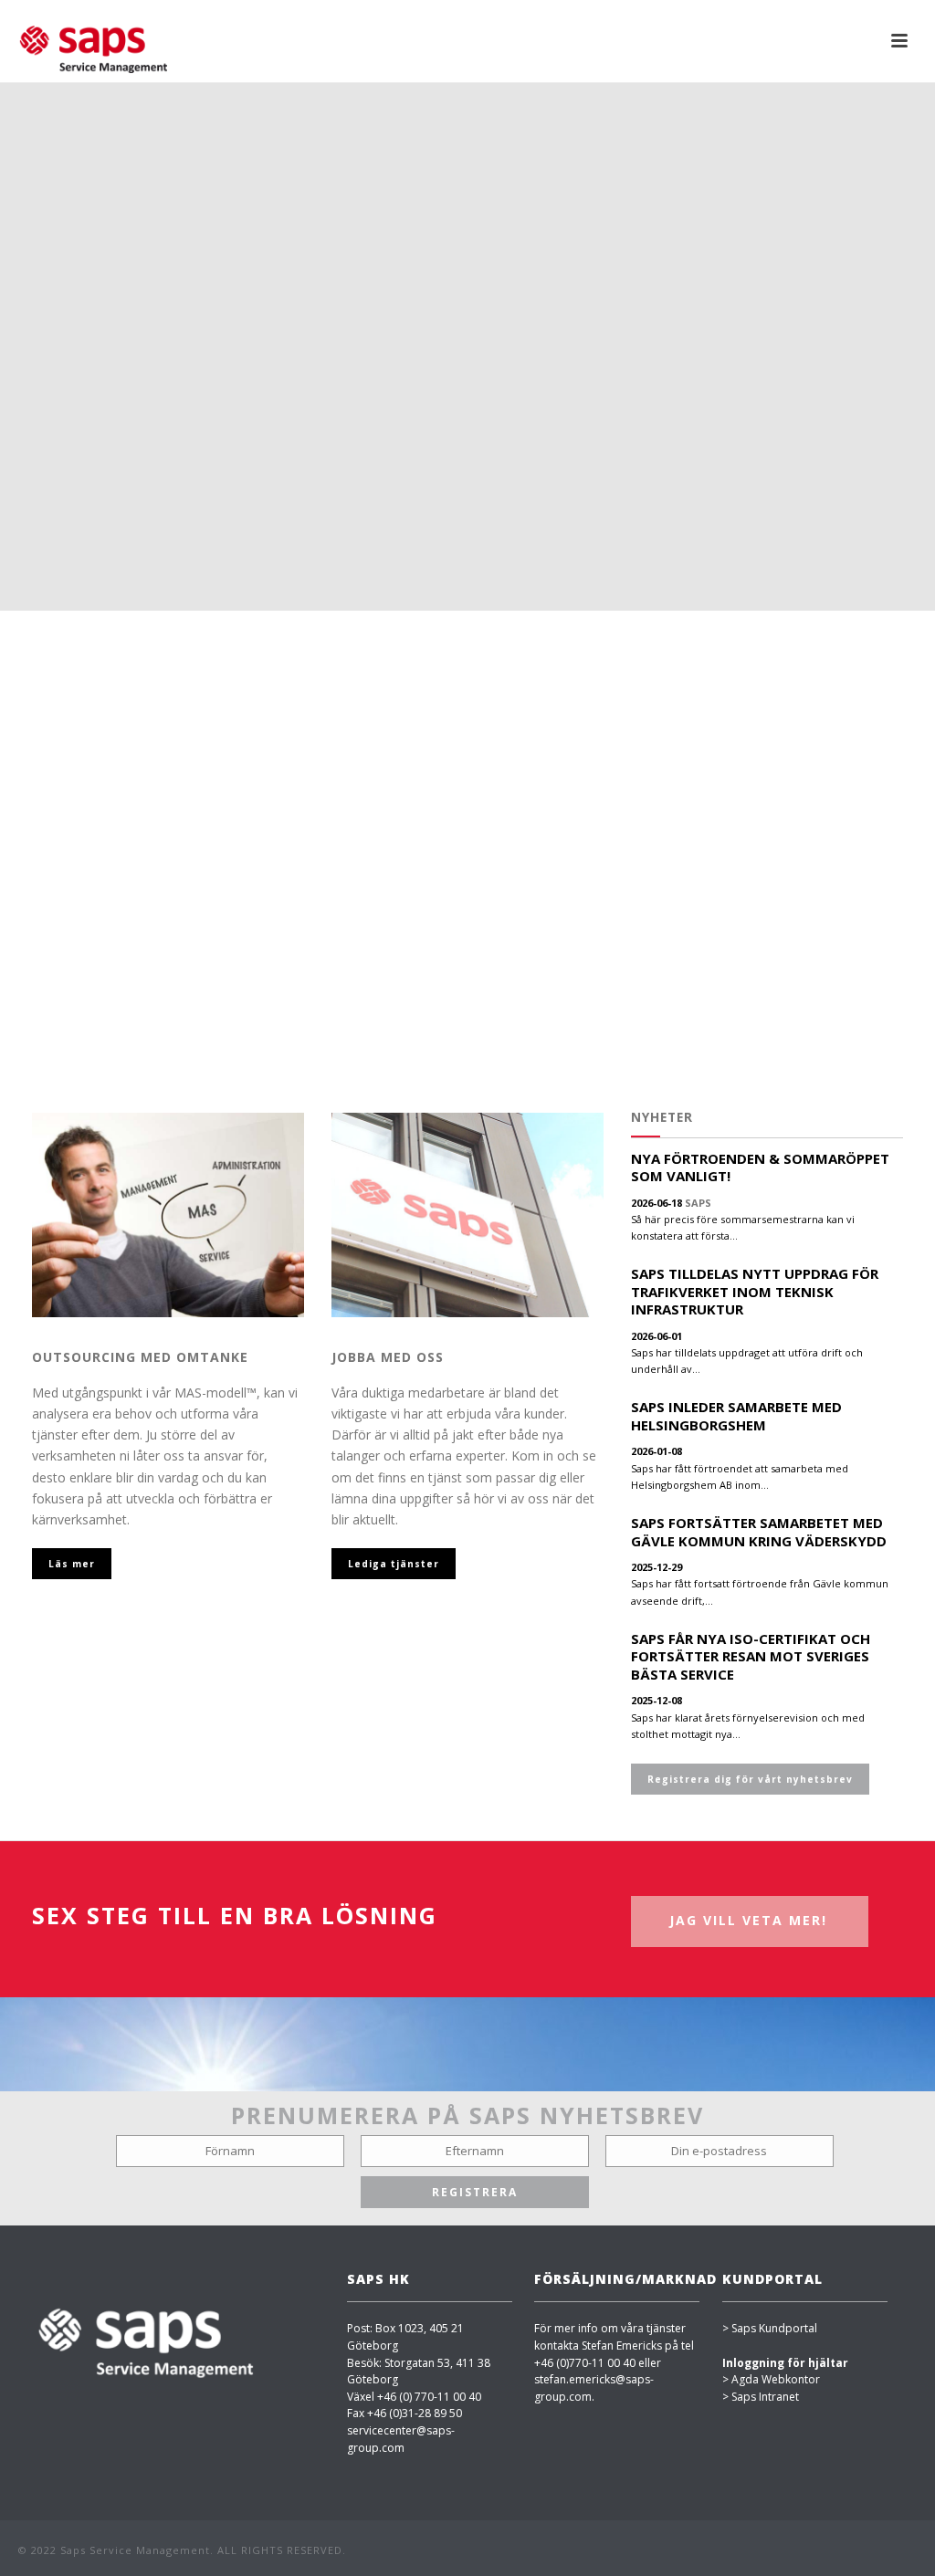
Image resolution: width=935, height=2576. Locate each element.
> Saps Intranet (761, 2397)
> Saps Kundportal (770, 2328)
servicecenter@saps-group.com (401, 2439)
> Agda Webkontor (771, 2379)
